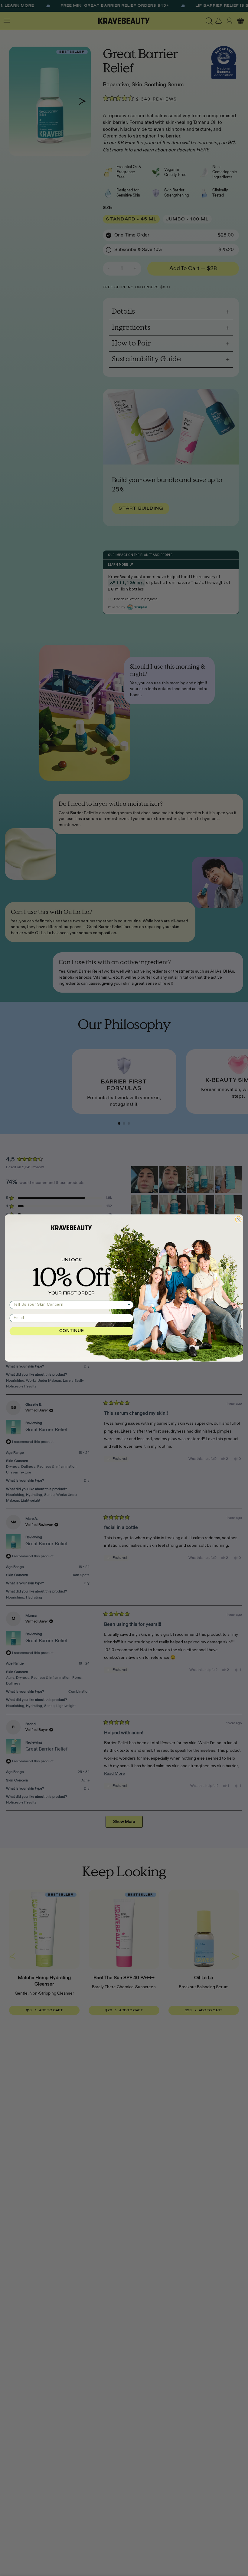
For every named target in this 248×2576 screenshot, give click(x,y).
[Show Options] (129, 1305)
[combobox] (70, 1305)
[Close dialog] (238, 1219)
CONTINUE (72, 1331)
